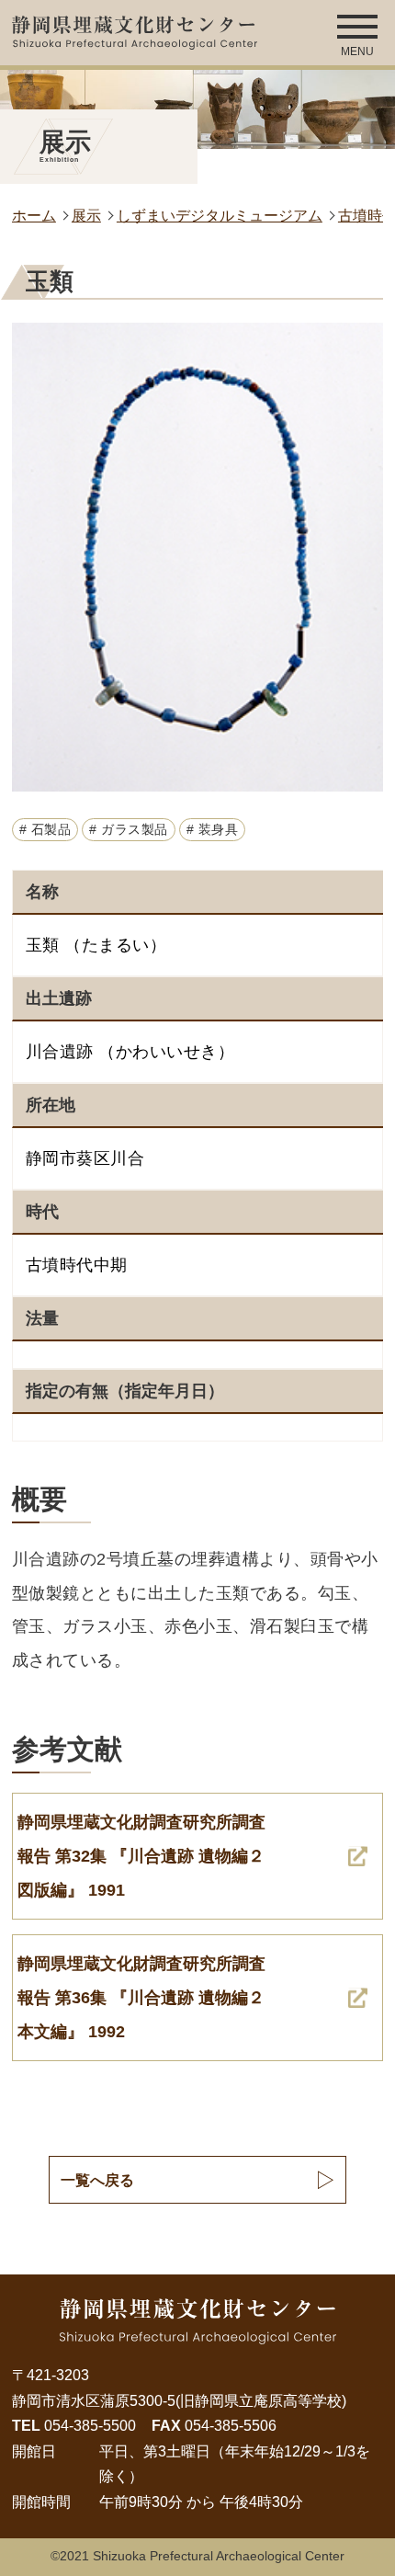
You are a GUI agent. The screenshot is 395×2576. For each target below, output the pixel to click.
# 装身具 (213, 830)
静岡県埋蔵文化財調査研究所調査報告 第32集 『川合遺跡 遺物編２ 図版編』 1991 (141, 1855)
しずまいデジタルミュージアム (220, 215)
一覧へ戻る (97, 2180)
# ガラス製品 (129, 830)
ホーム (34, 215)
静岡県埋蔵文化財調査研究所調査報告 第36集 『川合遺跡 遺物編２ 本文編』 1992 (141, 1997)
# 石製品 (45, 830)
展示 (86, 215)
